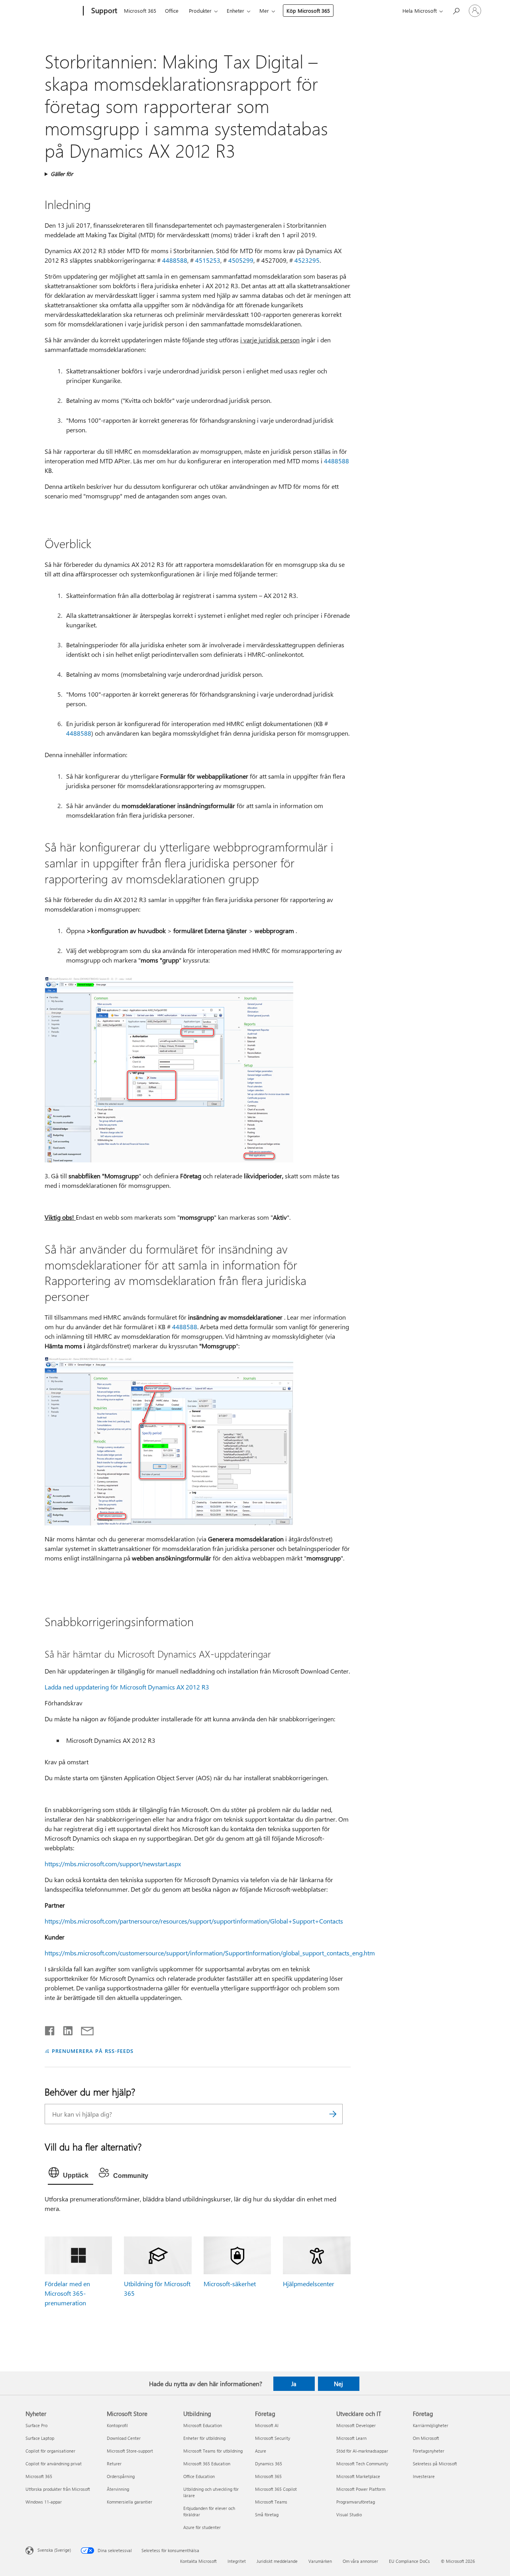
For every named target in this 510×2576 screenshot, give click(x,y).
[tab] (71, 2174)
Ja (294, 2384)
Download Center (124, 2438)
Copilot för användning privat (54, 2464)
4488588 (175, 260)
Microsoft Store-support (130, 2451)
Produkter (200, 11)
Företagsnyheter (429, 2451)
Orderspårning (121, 2476)
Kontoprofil (117, 2425)
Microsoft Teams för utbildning (213, 2451)
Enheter (235, 11)
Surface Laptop (40, 2438)
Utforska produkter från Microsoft (58, 2489)
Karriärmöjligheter (431, 2425)
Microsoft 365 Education (207, 2464)
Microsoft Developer (356, 2425)
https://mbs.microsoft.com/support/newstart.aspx (113, 1864)
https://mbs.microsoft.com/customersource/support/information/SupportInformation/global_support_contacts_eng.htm (210, 1953)
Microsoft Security (273, 2438)
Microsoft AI (267, 2425)
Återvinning (118, 2489)
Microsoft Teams (271, 2502)
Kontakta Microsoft (198, 2561)
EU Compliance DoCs (409, 2561)
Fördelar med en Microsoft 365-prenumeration (67, 2293)
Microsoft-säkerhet (230, 2284)
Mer (264, 11)
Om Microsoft (426, 2438)
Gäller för (62, 174)
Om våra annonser (360, 2561)
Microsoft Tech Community (362, 2464)
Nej (338, 2384)
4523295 (307, 260)
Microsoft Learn (351, 2438)
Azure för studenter (202, 2527)
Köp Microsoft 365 (308, 11)
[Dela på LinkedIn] (65, 2029)
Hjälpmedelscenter (309, 2284)
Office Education (199, 2476)
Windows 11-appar (44, 2502)
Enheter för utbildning (204, 2438)
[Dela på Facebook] (50, 2029)
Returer (114, 2464)
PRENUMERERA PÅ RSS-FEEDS (93, 2051)
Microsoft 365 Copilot (276, 2489)
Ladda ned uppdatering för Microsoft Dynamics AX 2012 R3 (127, 1687)
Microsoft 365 (140, 11)
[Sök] (333, 2114)
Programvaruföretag (356, 2502)
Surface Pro (36, 2425)
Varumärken (320, 2561)
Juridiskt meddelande (277, 2561)
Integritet (237, 2561)
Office (172, 11)
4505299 (241, 260)
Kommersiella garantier (129, 2502)
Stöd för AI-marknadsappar (362, 2451)
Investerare (424, 2476)
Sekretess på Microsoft (435, 2464)
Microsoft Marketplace (358, 2476)
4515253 (208, 260)
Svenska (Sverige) (54, 2550)
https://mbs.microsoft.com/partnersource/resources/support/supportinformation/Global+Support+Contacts (194, 1921)
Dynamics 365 (269, 2464)
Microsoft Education (203, 2425)
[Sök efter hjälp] (456, 10)
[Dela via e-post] (84, 2029)
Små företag (267, 2514)
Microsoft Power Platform (361, 2489)
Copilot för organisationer (50, 2451)
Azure (261, 2451)
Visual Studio (349, 2514)
